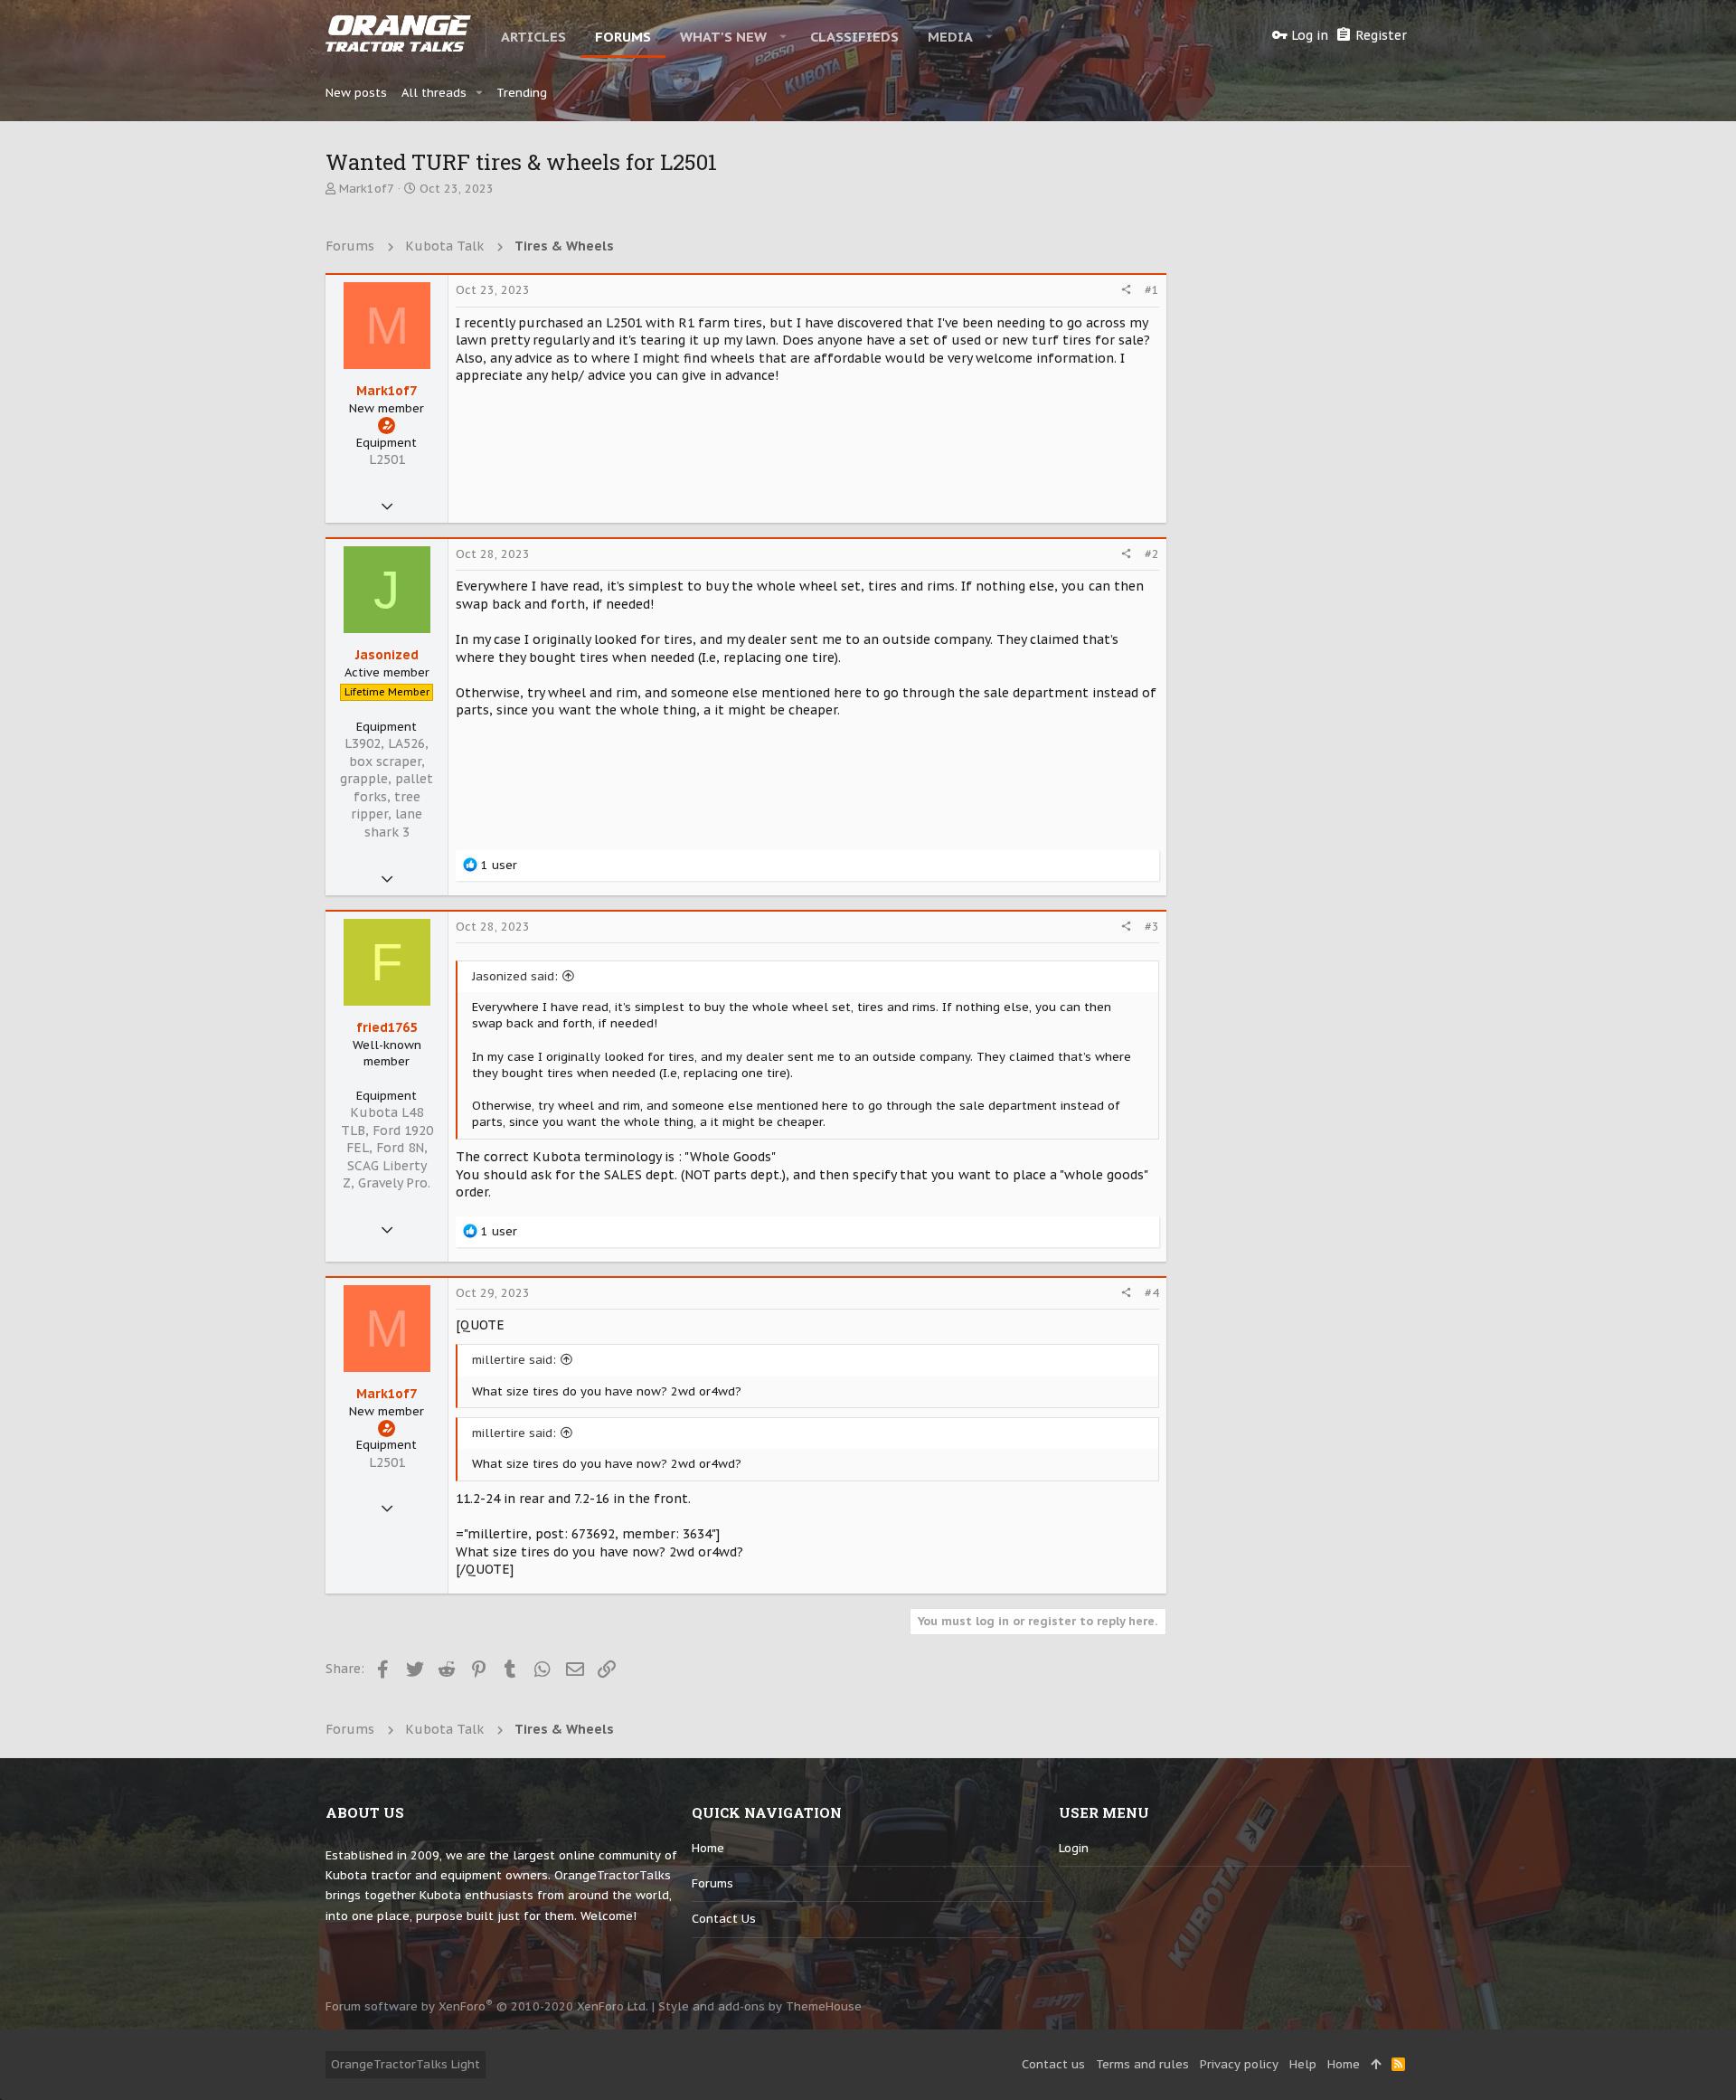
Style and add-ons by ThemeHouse (760, 2006)
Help (1303, 2064)
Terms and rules (1142, 2064)
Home (708, 1848)
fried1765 (387, 1027)
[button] (783, 36)
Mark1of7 (367, 189)
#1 (1152, 290)
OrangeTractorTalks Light (406, 2064)
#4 (1152, 1293)
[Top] (1376, 2065)
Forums (712, 1883)
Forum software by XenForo (487, 2006)
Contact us (724, 1919)
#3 (1152, 927)
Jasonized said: (515, 976)
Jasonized (387, 655)
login (1074, 1848)
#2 (1152, 554)
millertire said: (514, 1360)
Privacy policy (1239, 2064)
